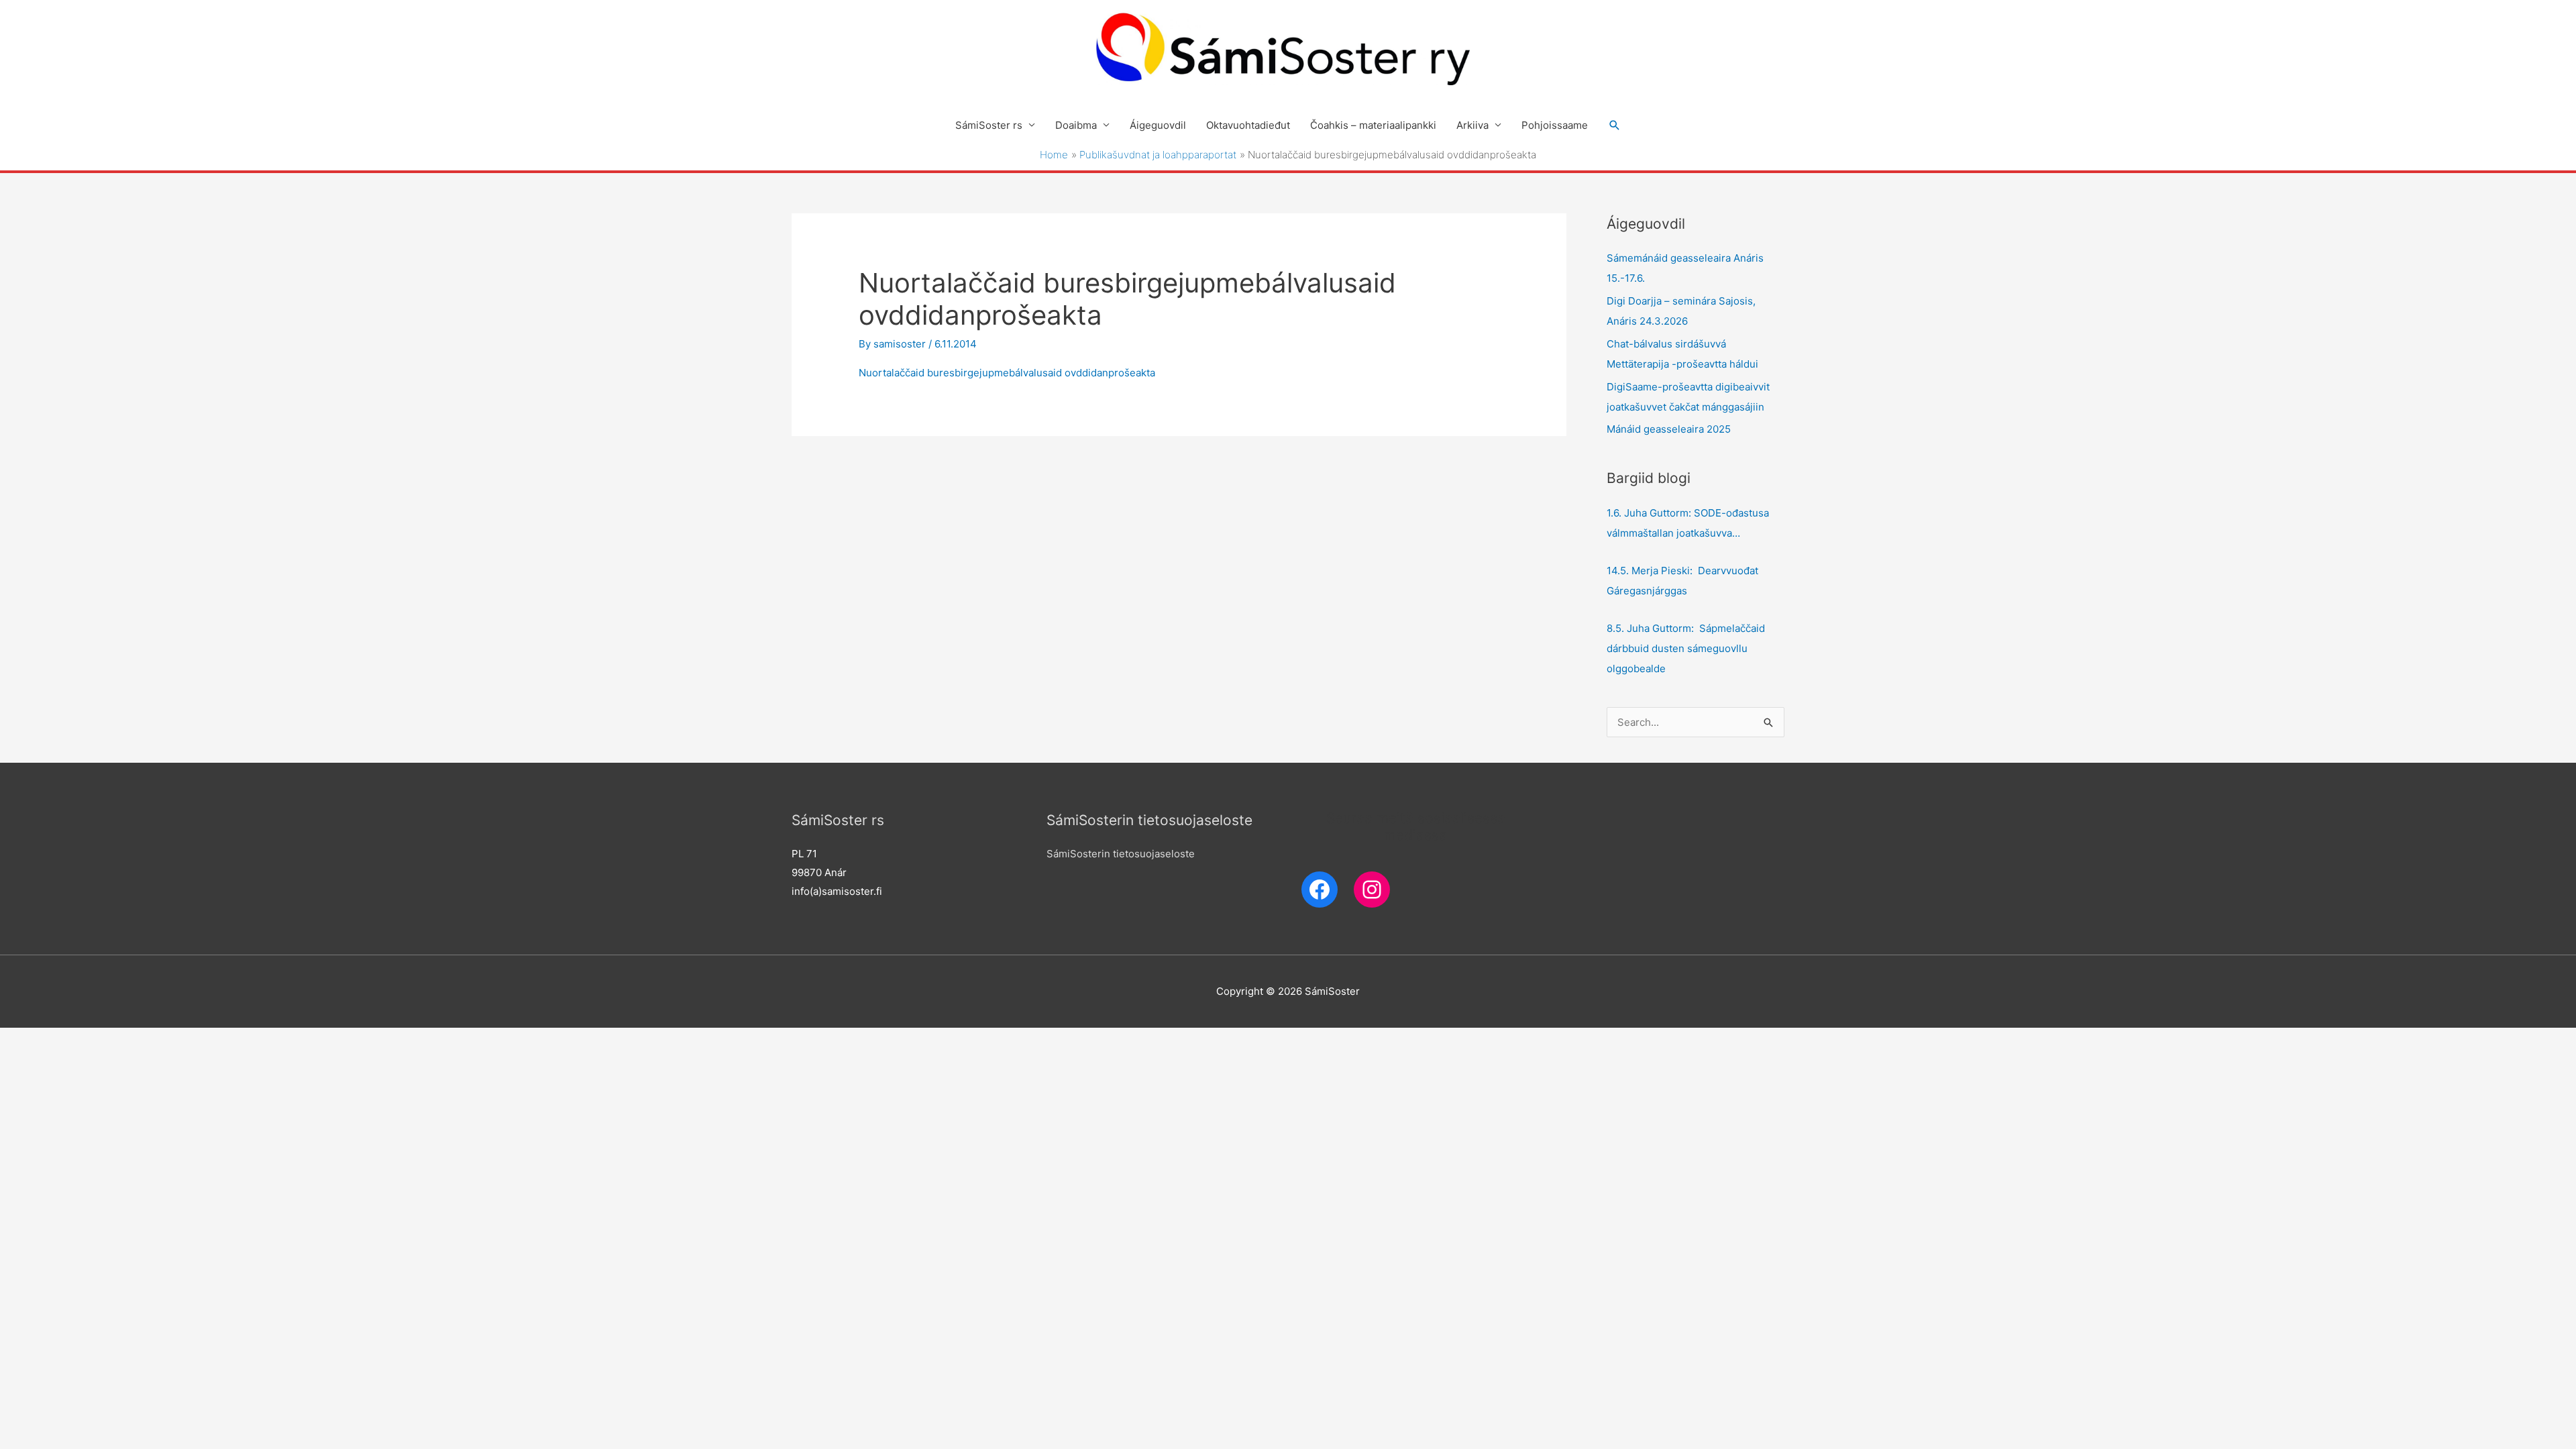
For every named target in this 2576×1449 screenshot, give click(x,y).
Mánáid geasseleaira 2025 (1669, 429)
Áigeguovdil (1158, 125)
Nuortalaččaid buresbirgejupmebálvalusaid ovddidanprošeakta (1007, 373)
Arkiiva (1472, 125)
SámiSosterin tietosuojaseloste (1121, 854)
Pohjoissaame (1555, 125)
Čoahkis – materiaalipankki (1373, 125)
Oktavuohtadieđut (1248, 125)
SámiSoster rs (989, 125)
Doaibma (1076, 125)
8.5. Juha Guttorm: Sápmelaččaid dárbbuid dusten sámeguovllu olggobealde (1686, 648)
